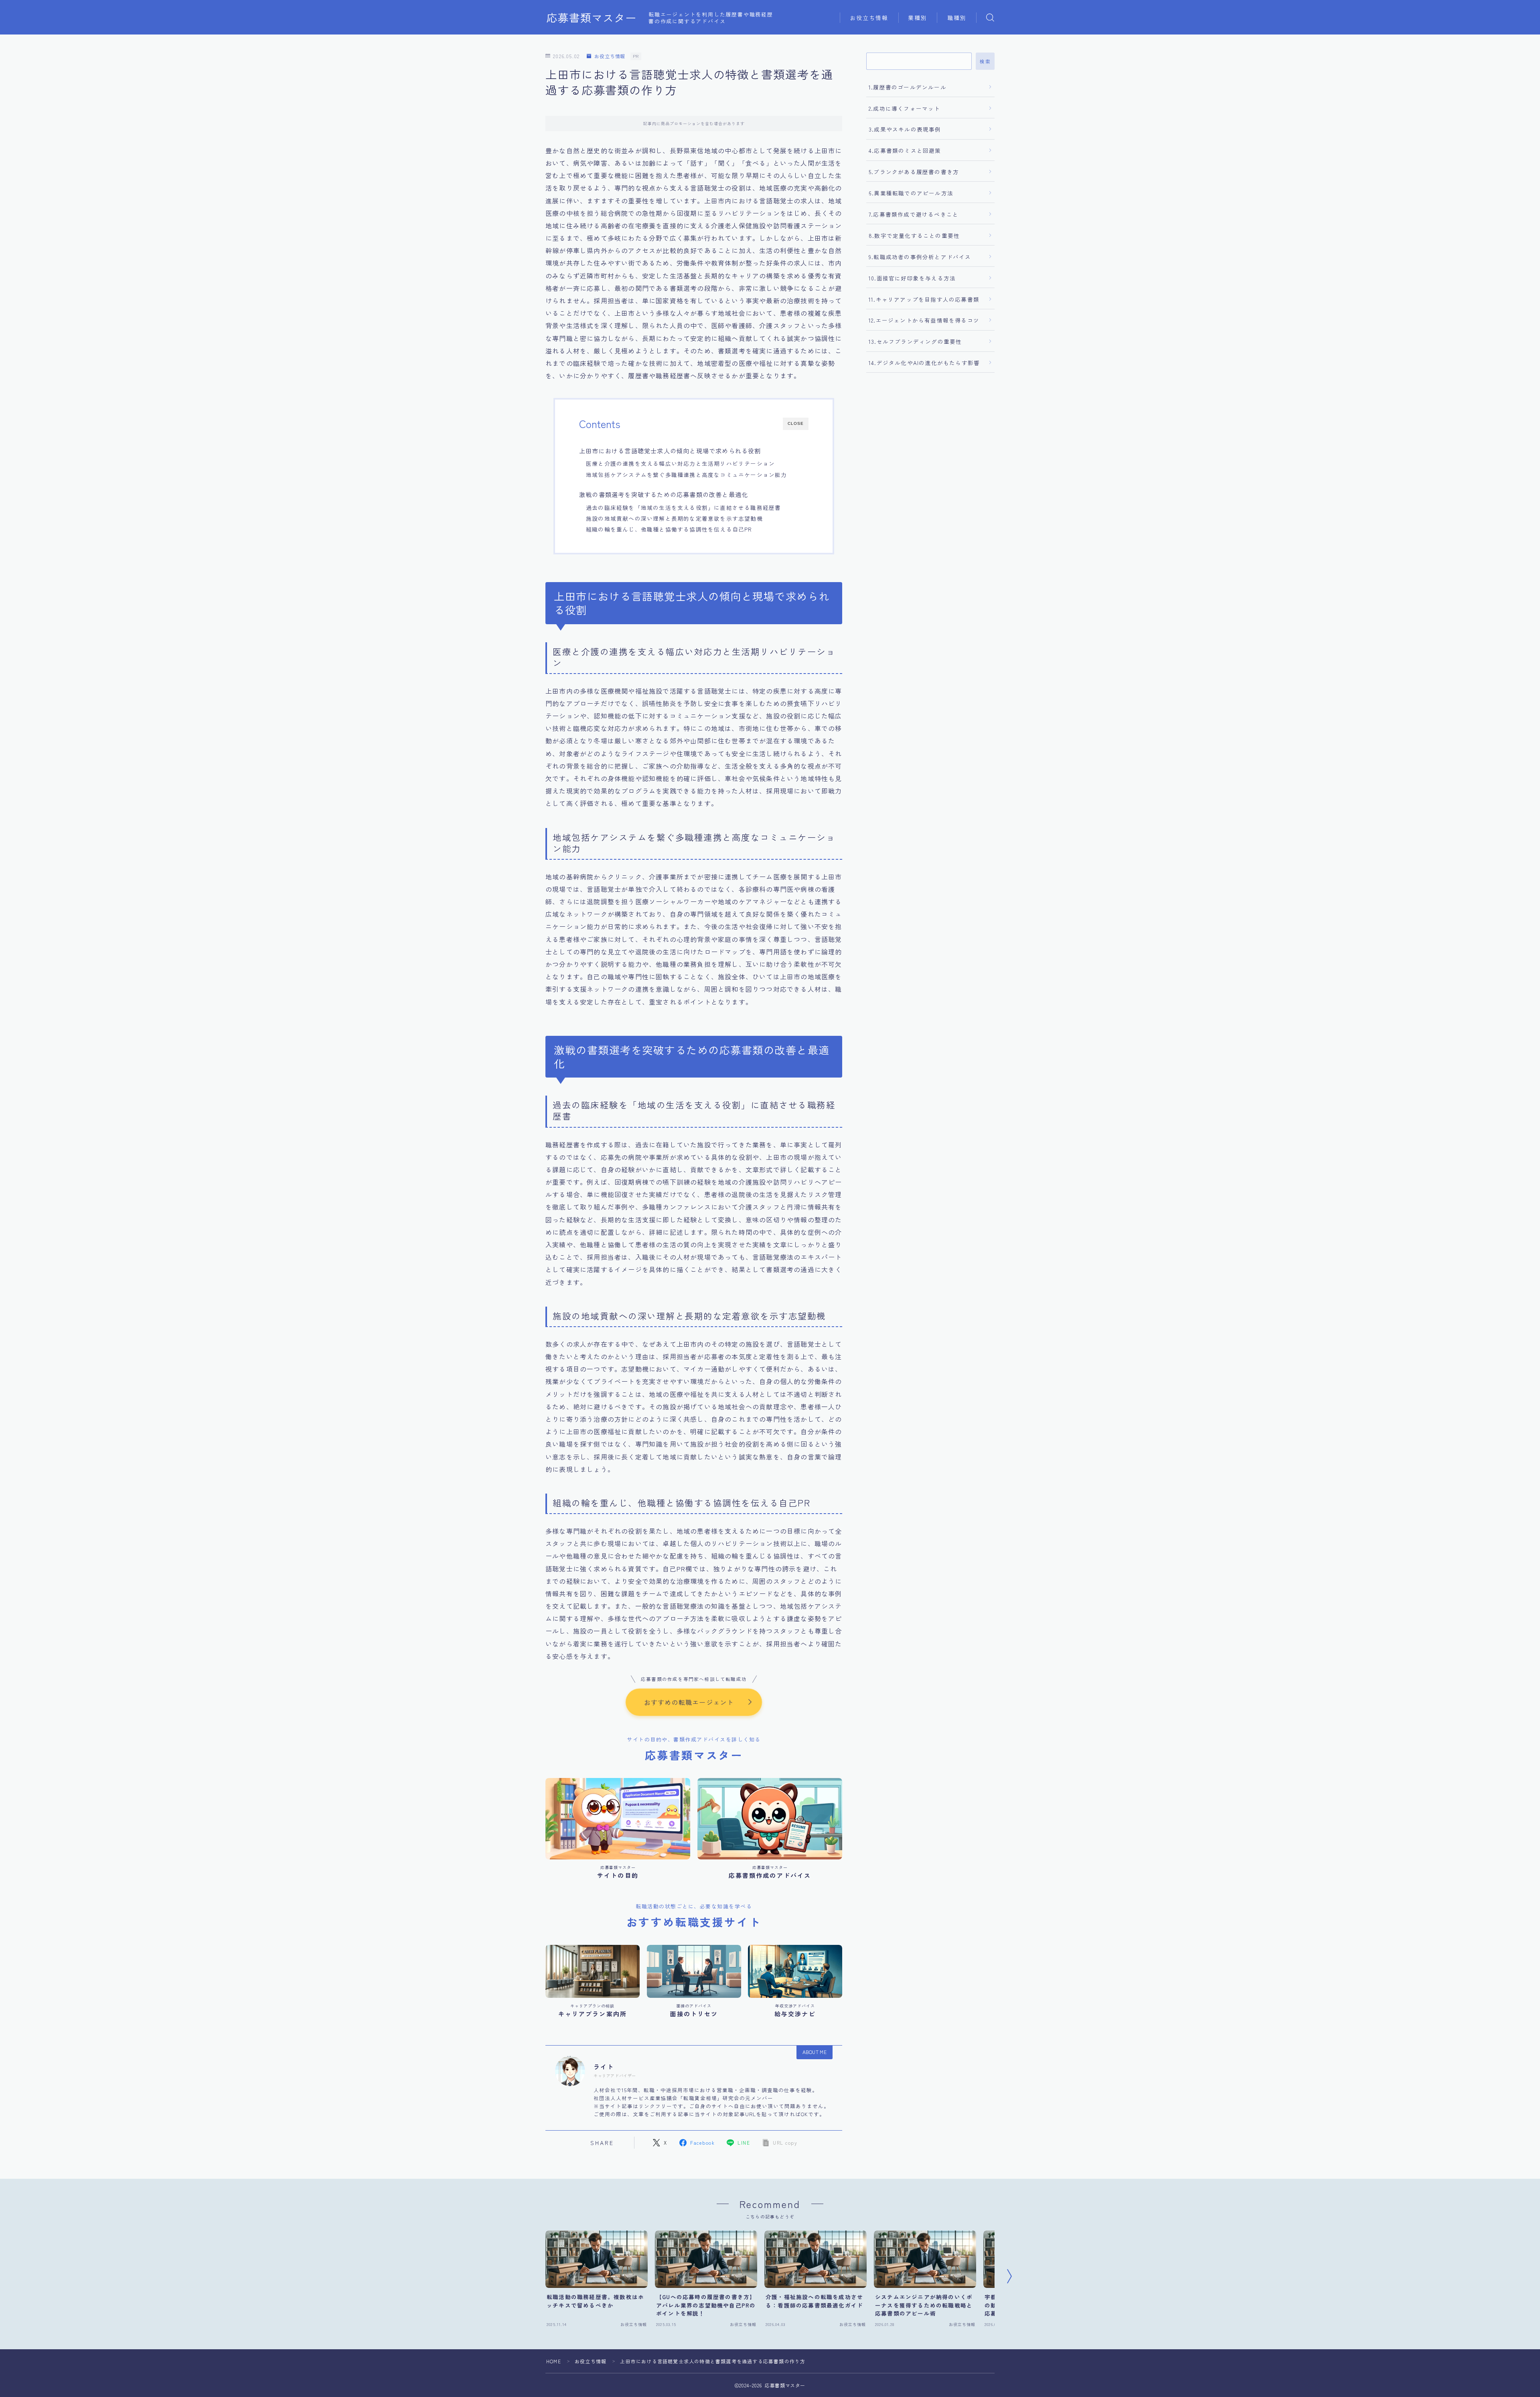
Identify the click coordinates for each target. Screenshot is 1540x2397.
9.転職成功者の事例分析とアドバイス (920, 257)
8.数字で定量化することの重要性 (914, 235)
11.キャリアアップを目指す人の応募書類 (924, 299)
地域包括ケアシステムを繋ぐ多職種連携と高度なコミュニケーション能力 (687, 475)
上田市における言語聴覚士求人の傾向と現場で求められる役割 (670, 451)
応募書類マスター (592, 18)
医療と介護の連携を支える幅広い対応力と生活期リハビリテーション (680, 463)
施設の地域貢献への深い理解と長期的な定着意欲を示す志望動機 (674, 518)
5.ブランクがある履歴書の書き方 (914, 172)
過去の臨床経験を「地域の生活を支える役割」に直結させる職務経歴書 (683, 507)
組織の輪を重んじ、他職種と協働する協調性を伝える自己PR (669, 529)
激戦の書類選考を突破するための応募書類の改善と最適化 (664, 494)
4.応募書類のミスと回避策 (905, 150)
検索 (985, 61)
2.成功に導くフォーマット (905, 108)
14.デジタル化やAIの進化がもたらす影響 (924, 363)
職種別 (957, 18)
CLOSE (796, 423)
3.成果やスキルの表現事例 (905, 129)
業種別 (918, 18)
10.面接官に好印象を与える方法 (912, 278)
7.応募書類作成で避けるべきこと (914, 214)
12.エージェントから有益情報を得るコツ (924, 320)
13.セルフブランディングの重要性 (915, 341)
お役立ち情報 (869, 18)
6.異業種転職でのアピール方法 (911, 193)
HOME (554, 2361)
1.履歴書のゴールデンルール (908, 87)
